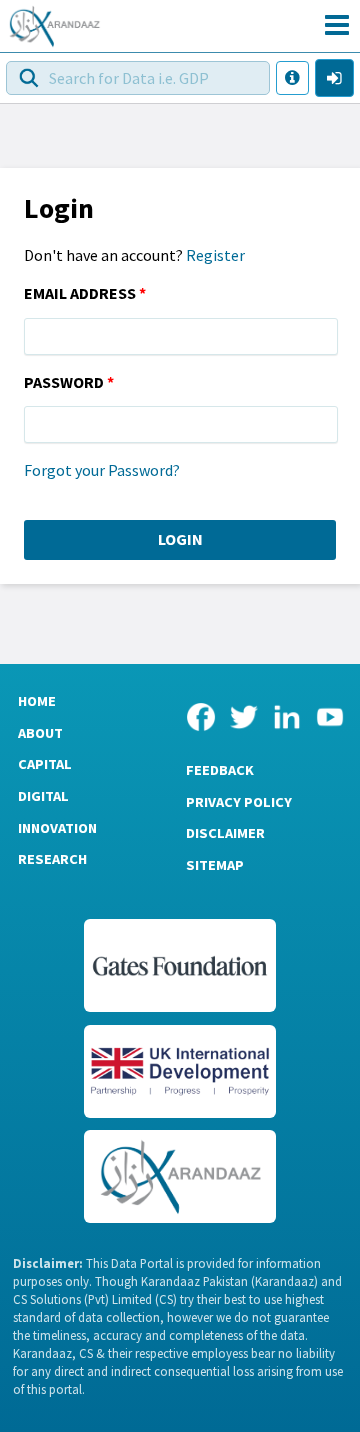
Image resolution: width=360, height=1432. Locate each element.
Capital (45, 764)
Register (215, 255)
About (40, 733)
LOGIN (180, 539)
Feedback (220, 770)
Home (37, 701)
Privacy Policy (239, 802)
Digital (43, 796)
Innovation (57, 828)
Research (52, 859)
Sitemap (215, 865)
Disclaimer (225, 833)
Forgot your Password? (102, 470)
